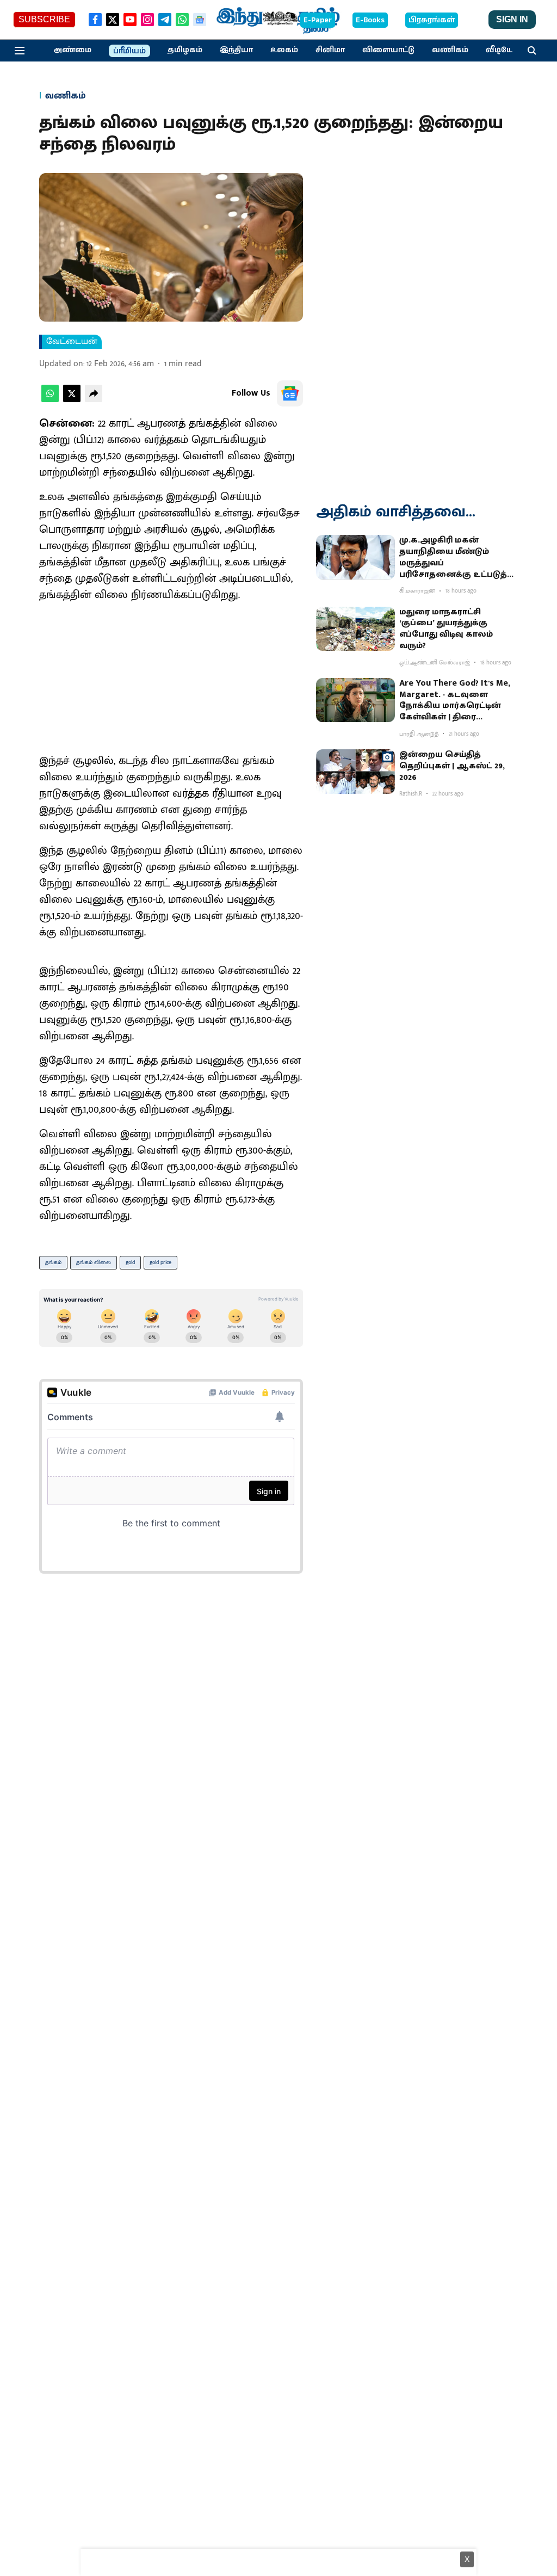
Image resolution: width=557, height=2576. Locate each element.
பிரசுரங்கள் (432, 20)
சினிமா (330, 50)
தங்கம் (53, 1262)
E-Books (370, 20)
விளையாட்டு (388, 50)
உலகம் (284, 50)
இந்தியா (236, 50)
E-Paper (318, 20)
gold (130, 1262)
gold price (160, 1262)
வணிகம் (450, 50)
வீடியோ (502, 50)
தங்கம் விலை (94, 1262)
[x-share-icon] (72, 400)
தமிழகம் (185, 50)
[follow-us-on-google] (290, 393)
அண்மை (72, 50)
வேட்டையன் (72, 342)
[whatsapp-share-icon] (50, 400)
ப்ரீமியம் (129, 51)
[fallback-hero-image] (355, 557)
